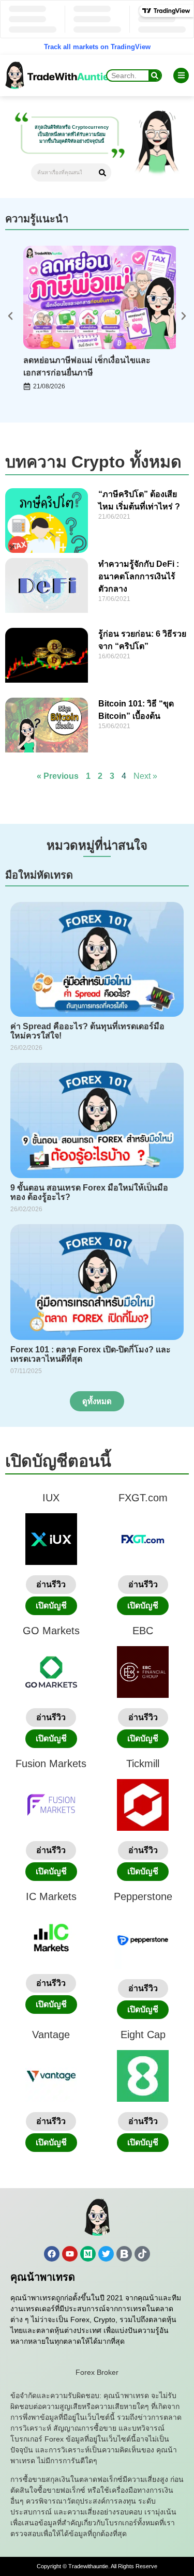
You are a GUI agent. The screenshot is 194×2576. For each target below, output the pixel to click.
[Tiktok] (142, 2254)
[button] (10, 316)
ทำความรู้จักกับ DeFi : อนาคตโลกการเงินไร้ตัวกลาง (139, 576)
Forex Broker (97, 2372)
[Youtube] (70, 2254)
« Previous (58, 776)
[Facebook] (52, 2254)
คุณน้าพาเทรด (43, 2277)
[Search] (155, 76)
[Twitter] (106, 2254)
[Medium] (88, 2254)
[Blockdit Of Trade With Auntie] (124, 2254)
